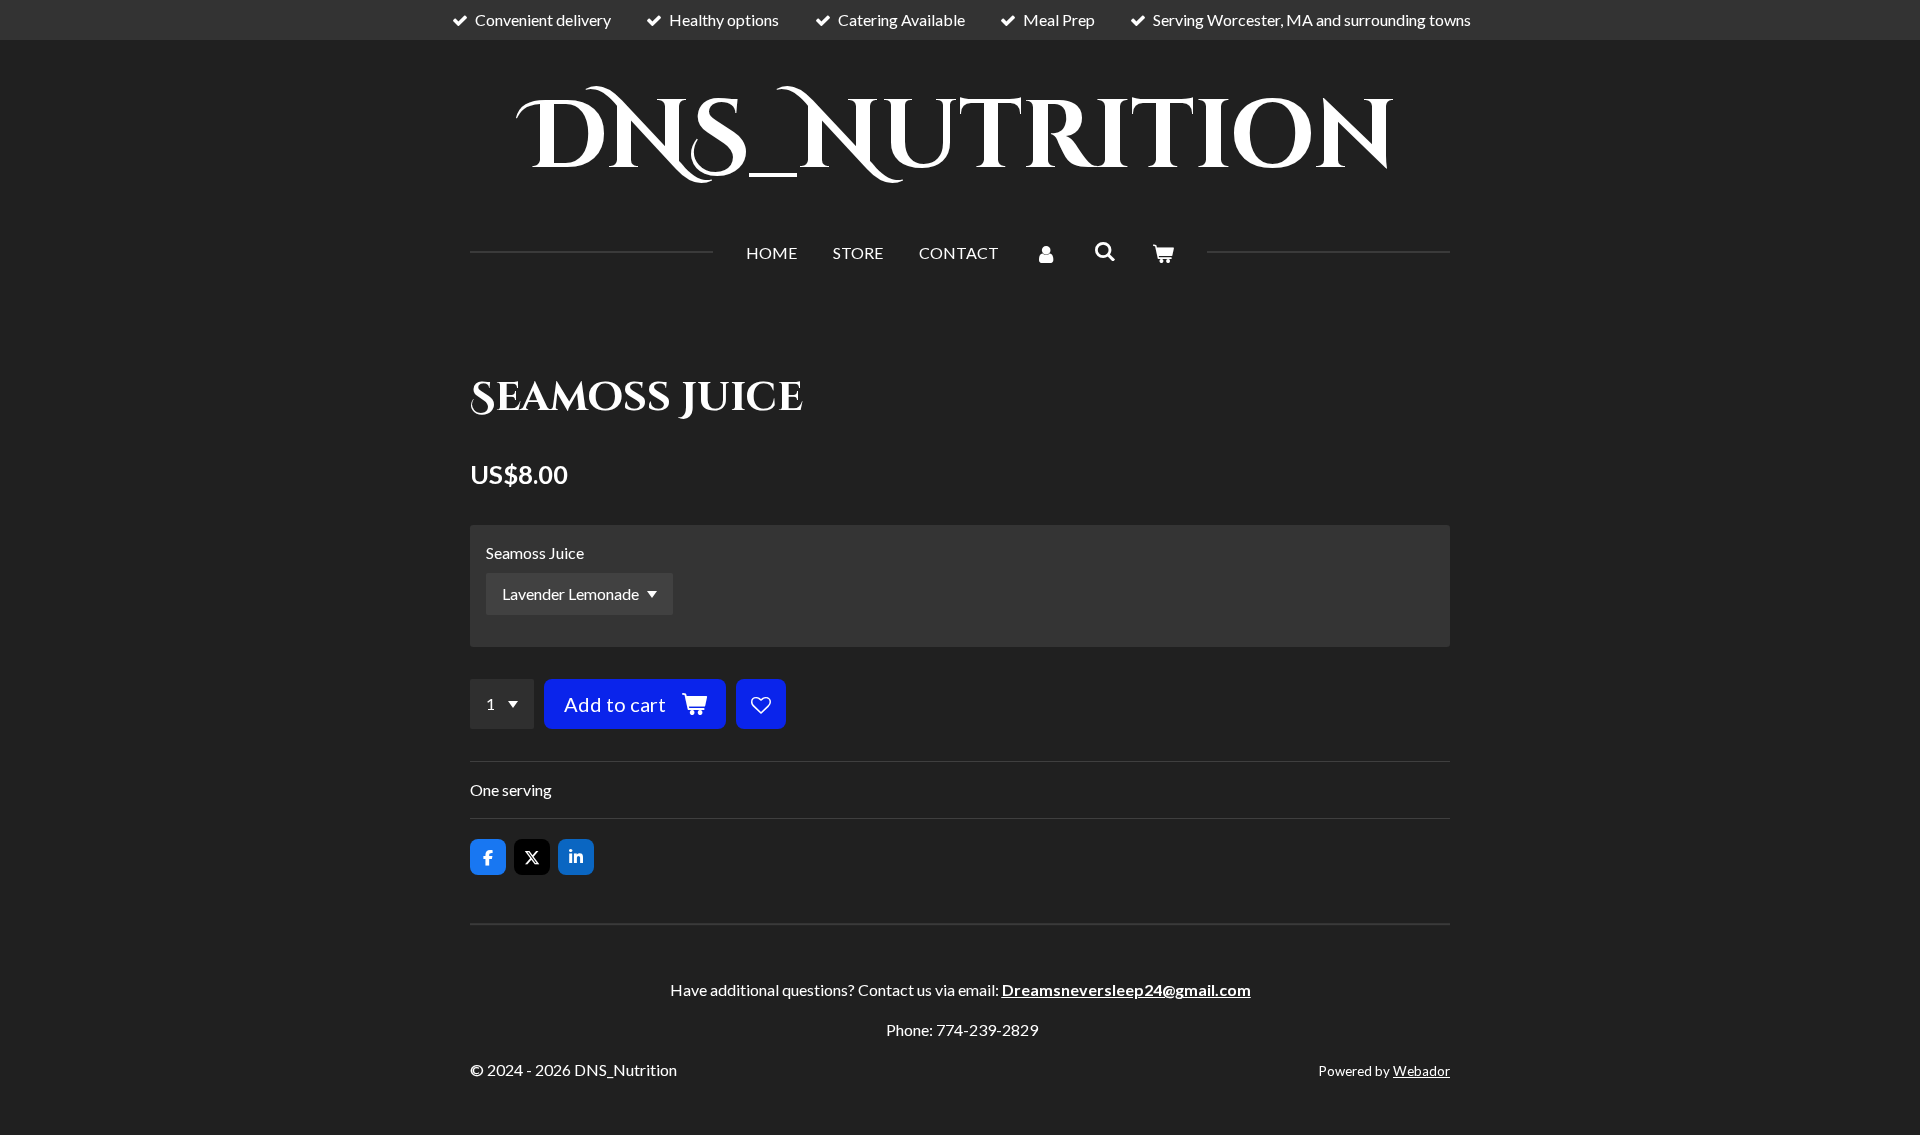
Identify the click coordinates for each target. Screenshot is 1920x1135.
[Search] (1104, 250)
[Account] (1046, 253)
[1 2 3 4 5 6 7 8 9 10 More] (502, 704)
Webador (1421, 1071)
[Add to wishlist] (761, 704)
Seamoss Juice (535, 552)
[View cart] (1163, 253)
